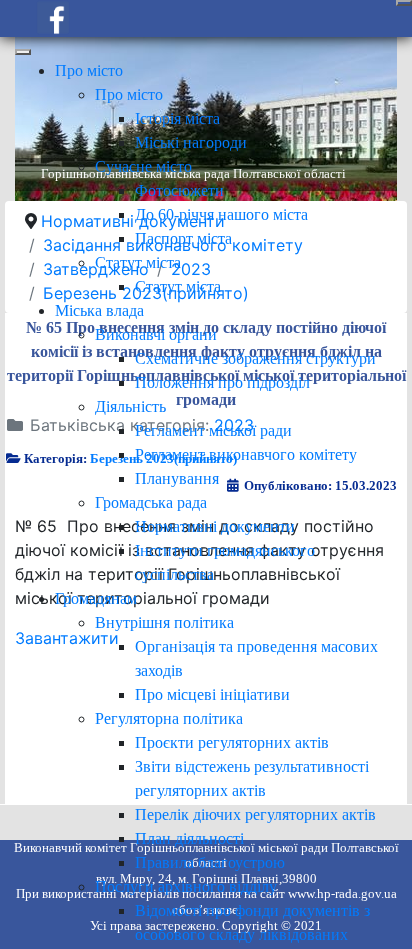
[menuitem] (89, 70)
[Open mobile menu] (404, 3)
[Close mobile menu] (23, 52)
